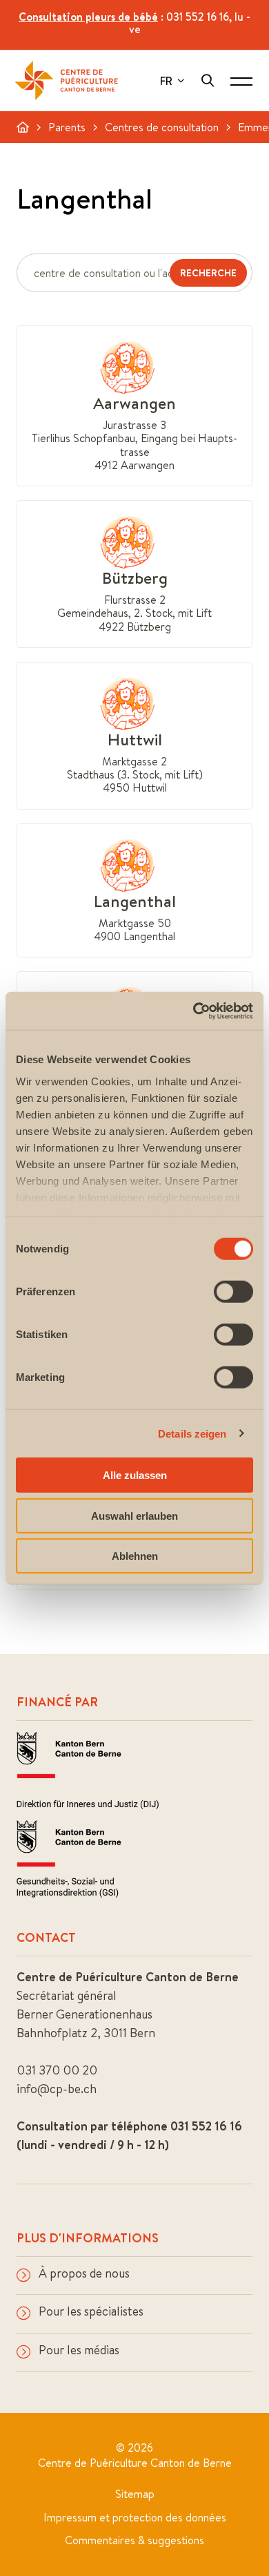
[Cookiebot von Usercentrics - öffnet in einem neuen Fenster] (193, 1011)
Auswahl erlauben (134, 1515)
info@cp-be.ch (57, 2089)
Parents (67, 127)
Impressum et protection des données (135, 2517)
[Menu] (241, 81)
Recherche (208, 273)
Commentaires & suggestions (134, 2540)
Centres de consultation (162, 127)
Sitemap (135, 2494)
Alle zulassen (135, 1475)
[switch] (233, 1292)
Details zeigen (192, 1433)
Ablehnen (135, 1556)
